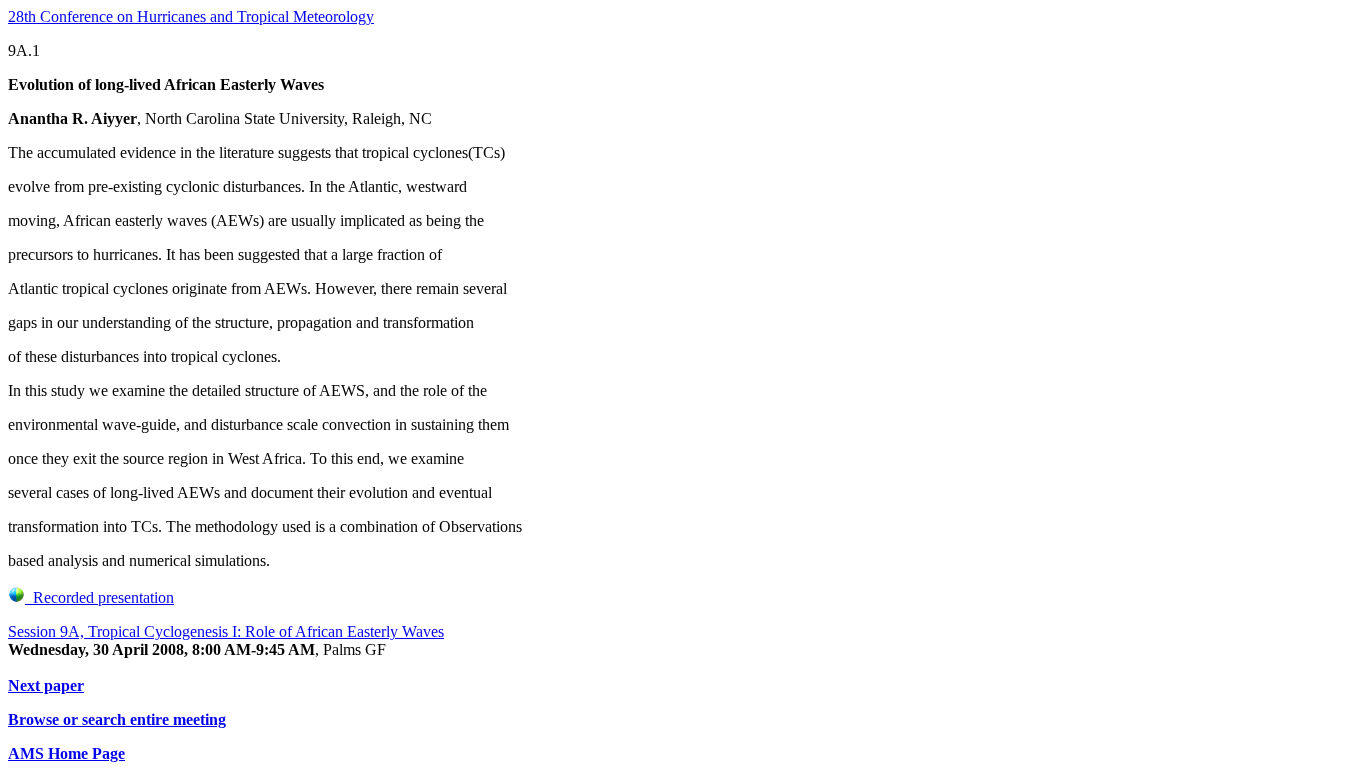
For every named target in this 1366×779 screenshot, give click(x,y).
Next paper (46, 685)
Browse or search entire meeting (117, 719)
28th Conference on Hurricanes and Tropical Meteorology (191, 16)
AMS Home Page (66, 753)
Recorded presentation (99, 597)
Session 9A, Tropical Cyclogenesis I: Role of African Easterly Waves (226, 631)
